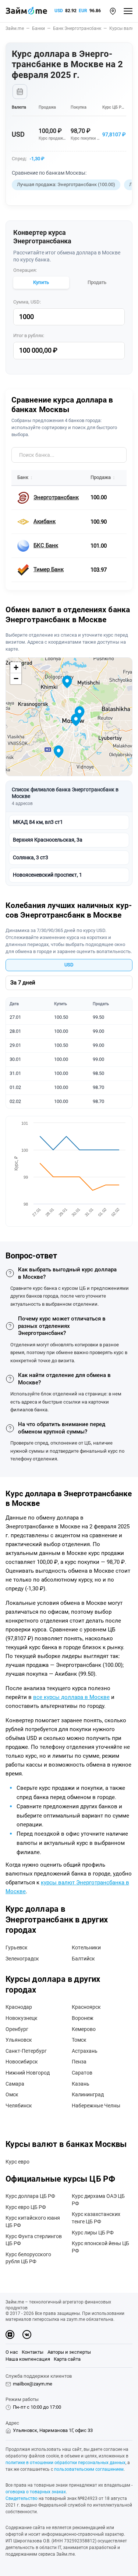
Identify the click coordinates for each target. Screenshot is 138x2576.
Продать (97, 282)
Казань (81, 2084)
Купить (41, 282)
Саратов (82, 2073)
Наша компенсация (28, 2359)
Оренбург (17, 2029)
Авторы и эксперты (69, 2352)
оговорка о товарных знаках (36, 2492)
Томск (79, 2040)
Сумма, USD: (27, 302)
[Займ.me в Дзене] (10, 2334)
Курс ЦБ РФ (113, 107)
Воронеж (83, 2018)
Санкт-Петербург (26, 2051)
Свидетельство (22, 2498)
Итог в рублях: (29, 335)
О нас (12, 2352)
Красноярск (86, 2007)
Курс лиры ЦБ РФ (93, 2233)
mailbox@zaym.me (33, 2384)
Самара (15, 2084)
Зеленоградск (22, 1959)
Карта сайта (67, 2359)
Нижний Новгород (28, 2073)
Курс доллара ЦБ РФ (30, 2196)
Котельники (86, 1948)
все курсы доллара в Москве (71, 1697)
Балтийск (83, 1959)
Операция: (25, 270)
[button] (113, 11)
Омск (12, 2094)
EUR (83, 11)
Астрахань (85, 2051)
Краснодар (19, 2007)
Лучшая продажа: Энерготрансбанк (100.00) (66, 184)
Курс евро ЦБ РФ (26, 2207)
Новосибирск (22, 2062)
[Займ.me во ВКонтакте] (27, 2334)
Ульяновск (19, 2040)
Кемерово (84, 2029)
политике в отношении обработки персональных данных (66, 2463)
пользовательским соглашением (89, 2469)
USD (59, 11)
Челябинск (19, 2106)
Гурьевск (17, 1948)
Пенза (79, 2062)
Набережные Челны (96, 2106)
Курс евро (17, 2162)
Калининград (88, 2094)
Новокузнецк (22, 2018)
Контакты (33, 2352)
